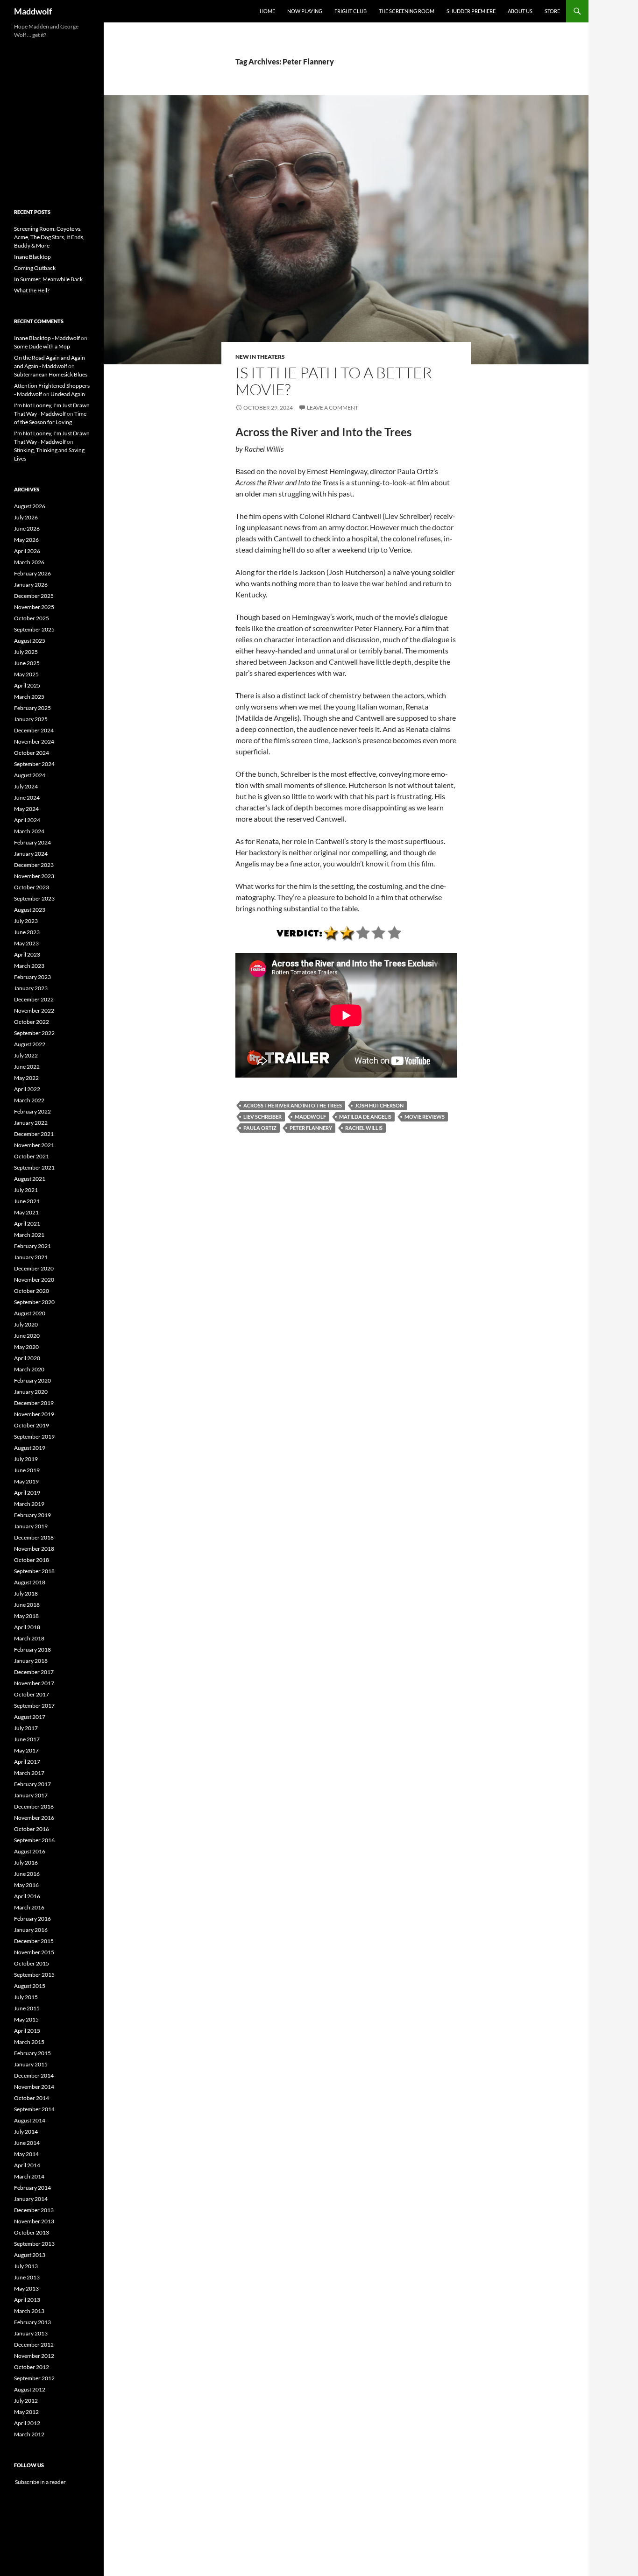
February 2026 (32, 573)
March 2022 (29, 1100)
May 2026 (26, 540)
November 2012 (34, 2356)
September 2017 (34, 1706)
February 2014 (32, 2188)
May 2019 (26, 1481)
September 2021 (34, 1167)
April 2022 (27, 1089)
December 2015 (34, 1941)
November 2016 (34, 1818)
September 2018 (34, 1571)
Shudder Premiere (471, 11)
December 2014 (34, 2076)
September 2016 (34, 1840)
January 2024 (31, 854)
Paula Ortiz (260, 1128)
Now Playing (305, 11)
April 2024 (27, 820)
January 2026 (31, 585)
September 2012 (34, 2378)
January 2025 (31, 719)
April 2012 (27, 2423)
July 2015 (26, 1997)
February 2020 (32, 1380)
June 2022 (27, 1067)
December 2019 (34, 1403)
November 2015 (34, 1952)
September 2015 (34, 1975)
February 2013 (32, 2322)
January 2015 (31, 2064)
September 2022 (34, 1033)
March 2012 (29, 2434)
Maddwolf (33, 11)
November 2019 (34, 1414)
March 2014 (29, 2176)
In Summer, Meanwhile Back (48, 279)
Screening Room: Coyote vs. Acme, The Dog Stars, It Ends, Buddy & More (49, 237)
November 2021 (34, 1145)
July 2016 (26, 1863)
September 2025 (34, 629)
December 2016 (34, 1806)
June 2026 (27, 529)
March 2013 (29, 2311)
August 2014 (30, 2120)
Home (267, 11)
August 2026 (30, 506)
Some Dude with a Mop (42, 346)
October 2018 (32, 1560)
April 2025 (27, 685)
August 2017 (30, 1717)
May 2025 (26, 674)
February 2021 (32, 1246)
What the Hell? (32, 290)
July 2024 (26, 786)
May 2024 (26, 809)
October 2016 (32, 1829)
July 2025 (26, 652)
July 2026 (26, 517)
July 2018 (26, 1593)
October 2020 (32, 1291)
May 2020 (26, 1347)
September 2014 (34, 2109)
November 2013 (34, 2221)
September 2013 (34, 2244)
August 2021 (30, 1179)
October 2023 (32, 887)
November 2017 (34, 1683)
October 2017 (32, 1694)
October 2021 (32, 1156)
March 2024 (29, 831)
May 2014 (26, 2154)
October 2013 (32, 2232)
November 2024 (34, 742)
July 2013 (26, 2266)
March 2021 (29, 1235)
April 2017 (27, 1762)
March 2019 (29, 1504)
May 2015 (26, 2019)
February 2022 (32, 1111)
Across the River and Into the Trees (293, 1105)
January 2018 (31, 1661)
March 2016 (29, 1907)
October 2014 (32, 2098)
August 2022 (30, 1044)
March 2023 (29, 966)
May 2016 (26, 1885)
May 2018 (26, 1616)
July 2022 (26, 1055)
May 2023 (26, 943)
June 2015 (27, 2008)
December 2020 (34, 1268)
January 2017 (31, 1795)
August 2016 (30, 1851)
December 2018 (34, 1537)
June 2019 (27, 1470)
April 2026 (27, 551)
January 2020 (31, 1392)
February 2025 (32, 708)
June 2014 (27, 2143)
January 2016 (31, 1930)
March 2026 (29, 562)
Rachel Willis (364, 1128)
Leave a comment (333, 408)
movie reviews (425, 1117)
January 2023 (31, 988)
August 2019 (30, 1448)
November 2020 (34, 1280)
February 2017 (32, 1784)
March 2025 (29, 697)
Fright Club (351, 11)
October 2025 (32, 618)
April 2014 (27, 2165)
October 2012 (32, 2367)
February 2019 (32, 1515)
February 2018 (32, 1650)
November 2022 (34, 1011)
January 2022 (31, 1123)
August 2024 (30, 775)
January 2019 (31, 1526)
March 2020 (29, 1369)
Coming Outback (35, 268)
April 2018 (27, 1627)
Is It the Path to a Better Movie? (334, 381)
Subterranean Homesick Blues (51, 374)
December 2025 (34, 596)
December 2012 (34, 2345)
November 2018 (34, 1549)
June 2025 (27, 663)
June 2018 (27, 1605)
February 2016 (32, 1919)
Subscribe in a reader (40, 2482)
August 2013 (30, 2255)
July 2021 (26, 1190)
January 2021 (31, 1257)
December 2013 (34, 2210)
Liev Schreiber (262, 1117)
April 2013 (27, 2300)
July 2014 (26, 2132)
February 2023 (32, 977)
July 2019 (26, 1459)
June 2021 (27, 1201)
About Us (520, 11)
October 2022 (32, 1022)
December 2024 (34, 730)
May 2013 (26, 2289)
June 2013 (27, 2277)
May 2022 (26, 1078)
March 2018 (29, 1638)
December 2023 (34, 865)
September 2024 (34, 764)
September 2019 (34, 1437)
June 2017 (27, 1739)
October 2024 (32, 753)
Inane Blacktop (32, 257)
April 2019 (27, 1493)
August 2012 (30, 2389)
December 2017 (34, 1672)
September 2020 (34, 1302)
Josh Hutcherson (379, 1105)
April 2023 (27, 954)
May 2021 (26, 1212)
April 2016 (27, 1896)
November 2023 (34, 876)
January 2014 (31, 2199)
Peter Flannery (311, 1128)
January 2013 (31, 2333)
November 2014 (34, 2087)
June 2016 (27, 1874)
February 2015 (32, 2053)
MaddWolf (310, 1117)
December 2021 (34, 1134)
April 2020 (27, 1358)
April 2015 (27, 2031)
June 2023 (27, 932)
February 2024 (32, 842)
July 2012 (26, 2401)
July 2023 (26, 921)
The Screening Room (407, 11)
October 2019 (32, 1425)
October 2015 (32, 1963)
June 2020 (27, 1336)
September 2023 (34, 898)
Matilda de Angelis (365, 1117)
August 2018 (30, 1582)
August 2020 (30, 1313)
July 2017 (26, 1728)
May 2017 (26, 1750)
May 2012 (26, 2412)
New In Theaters (260, 357)
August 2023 (30, 910)
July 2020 (26, 1324)
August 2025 (30, 641)
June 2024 (27, 798)
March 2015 (29, 2042)
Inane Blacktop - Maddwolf (47, 338)
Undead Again (68, 394)
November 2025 (34, 607)
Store (552, 11)
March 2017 (29, 1773)
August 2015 (30, 1986)
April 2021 (27, 1224)
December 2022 (34, 999)
